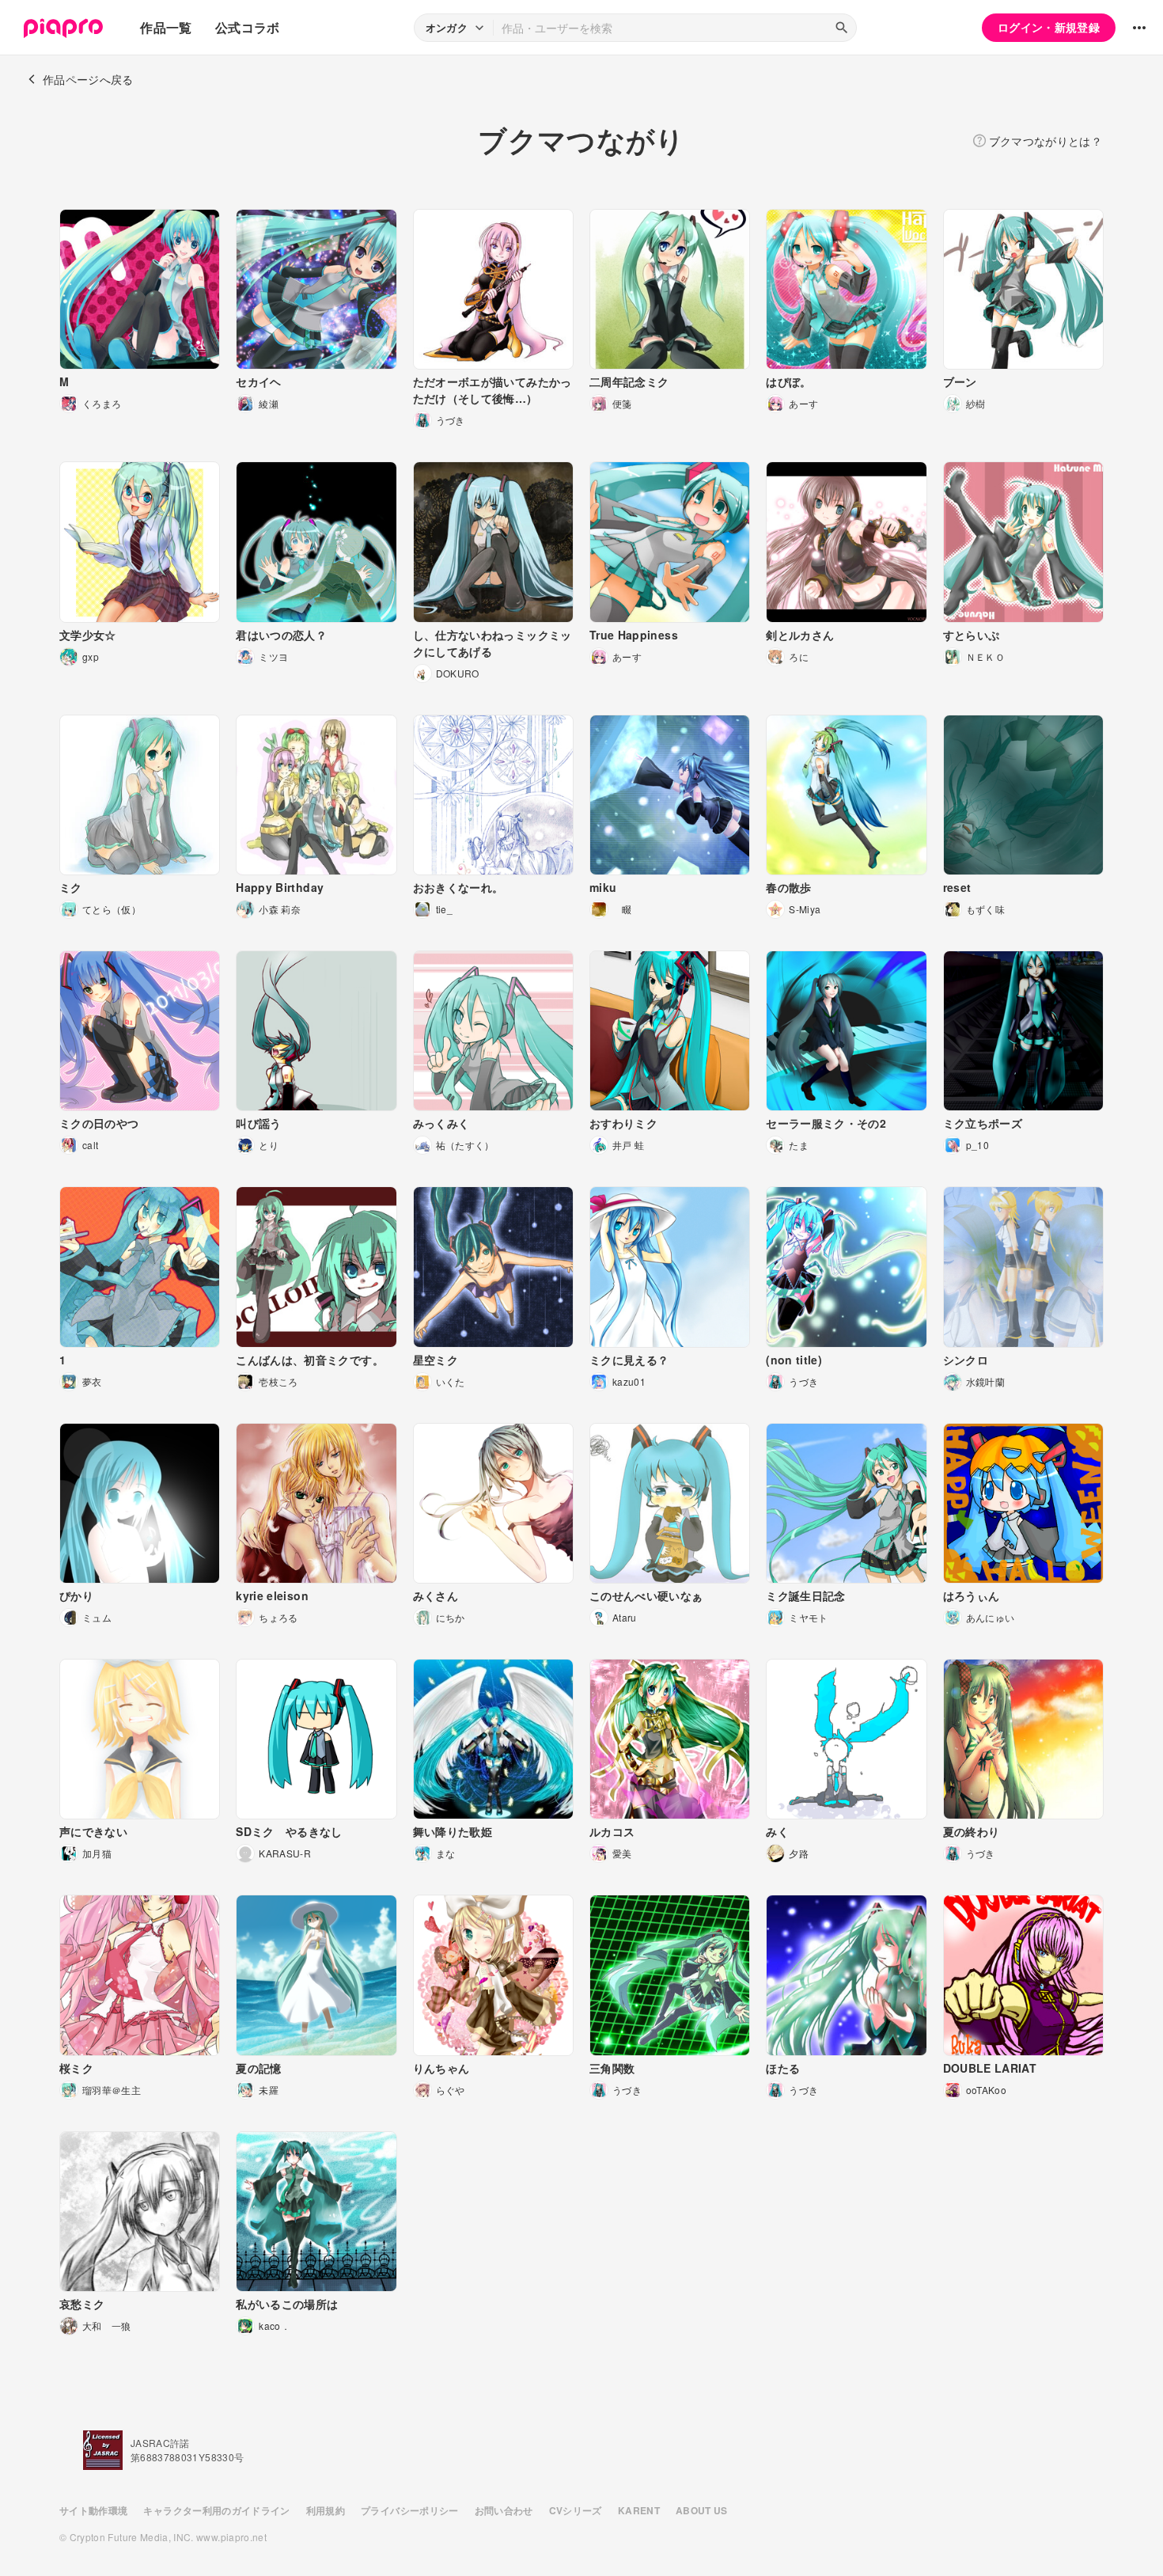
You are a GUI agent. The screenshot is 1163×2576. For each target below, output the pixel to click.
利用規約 (326, 2510)
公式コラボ (248, 27)
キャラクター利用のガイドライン (216, 2510)
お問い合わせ (504, 2510)
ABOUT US (702, 2510)
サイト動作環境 (93, 2510)
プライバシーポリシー (410, 2510)
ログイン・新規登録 (1049, 27)
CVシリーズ (576, 2510)
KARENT (639, 2510)
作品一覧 (166, 27)
